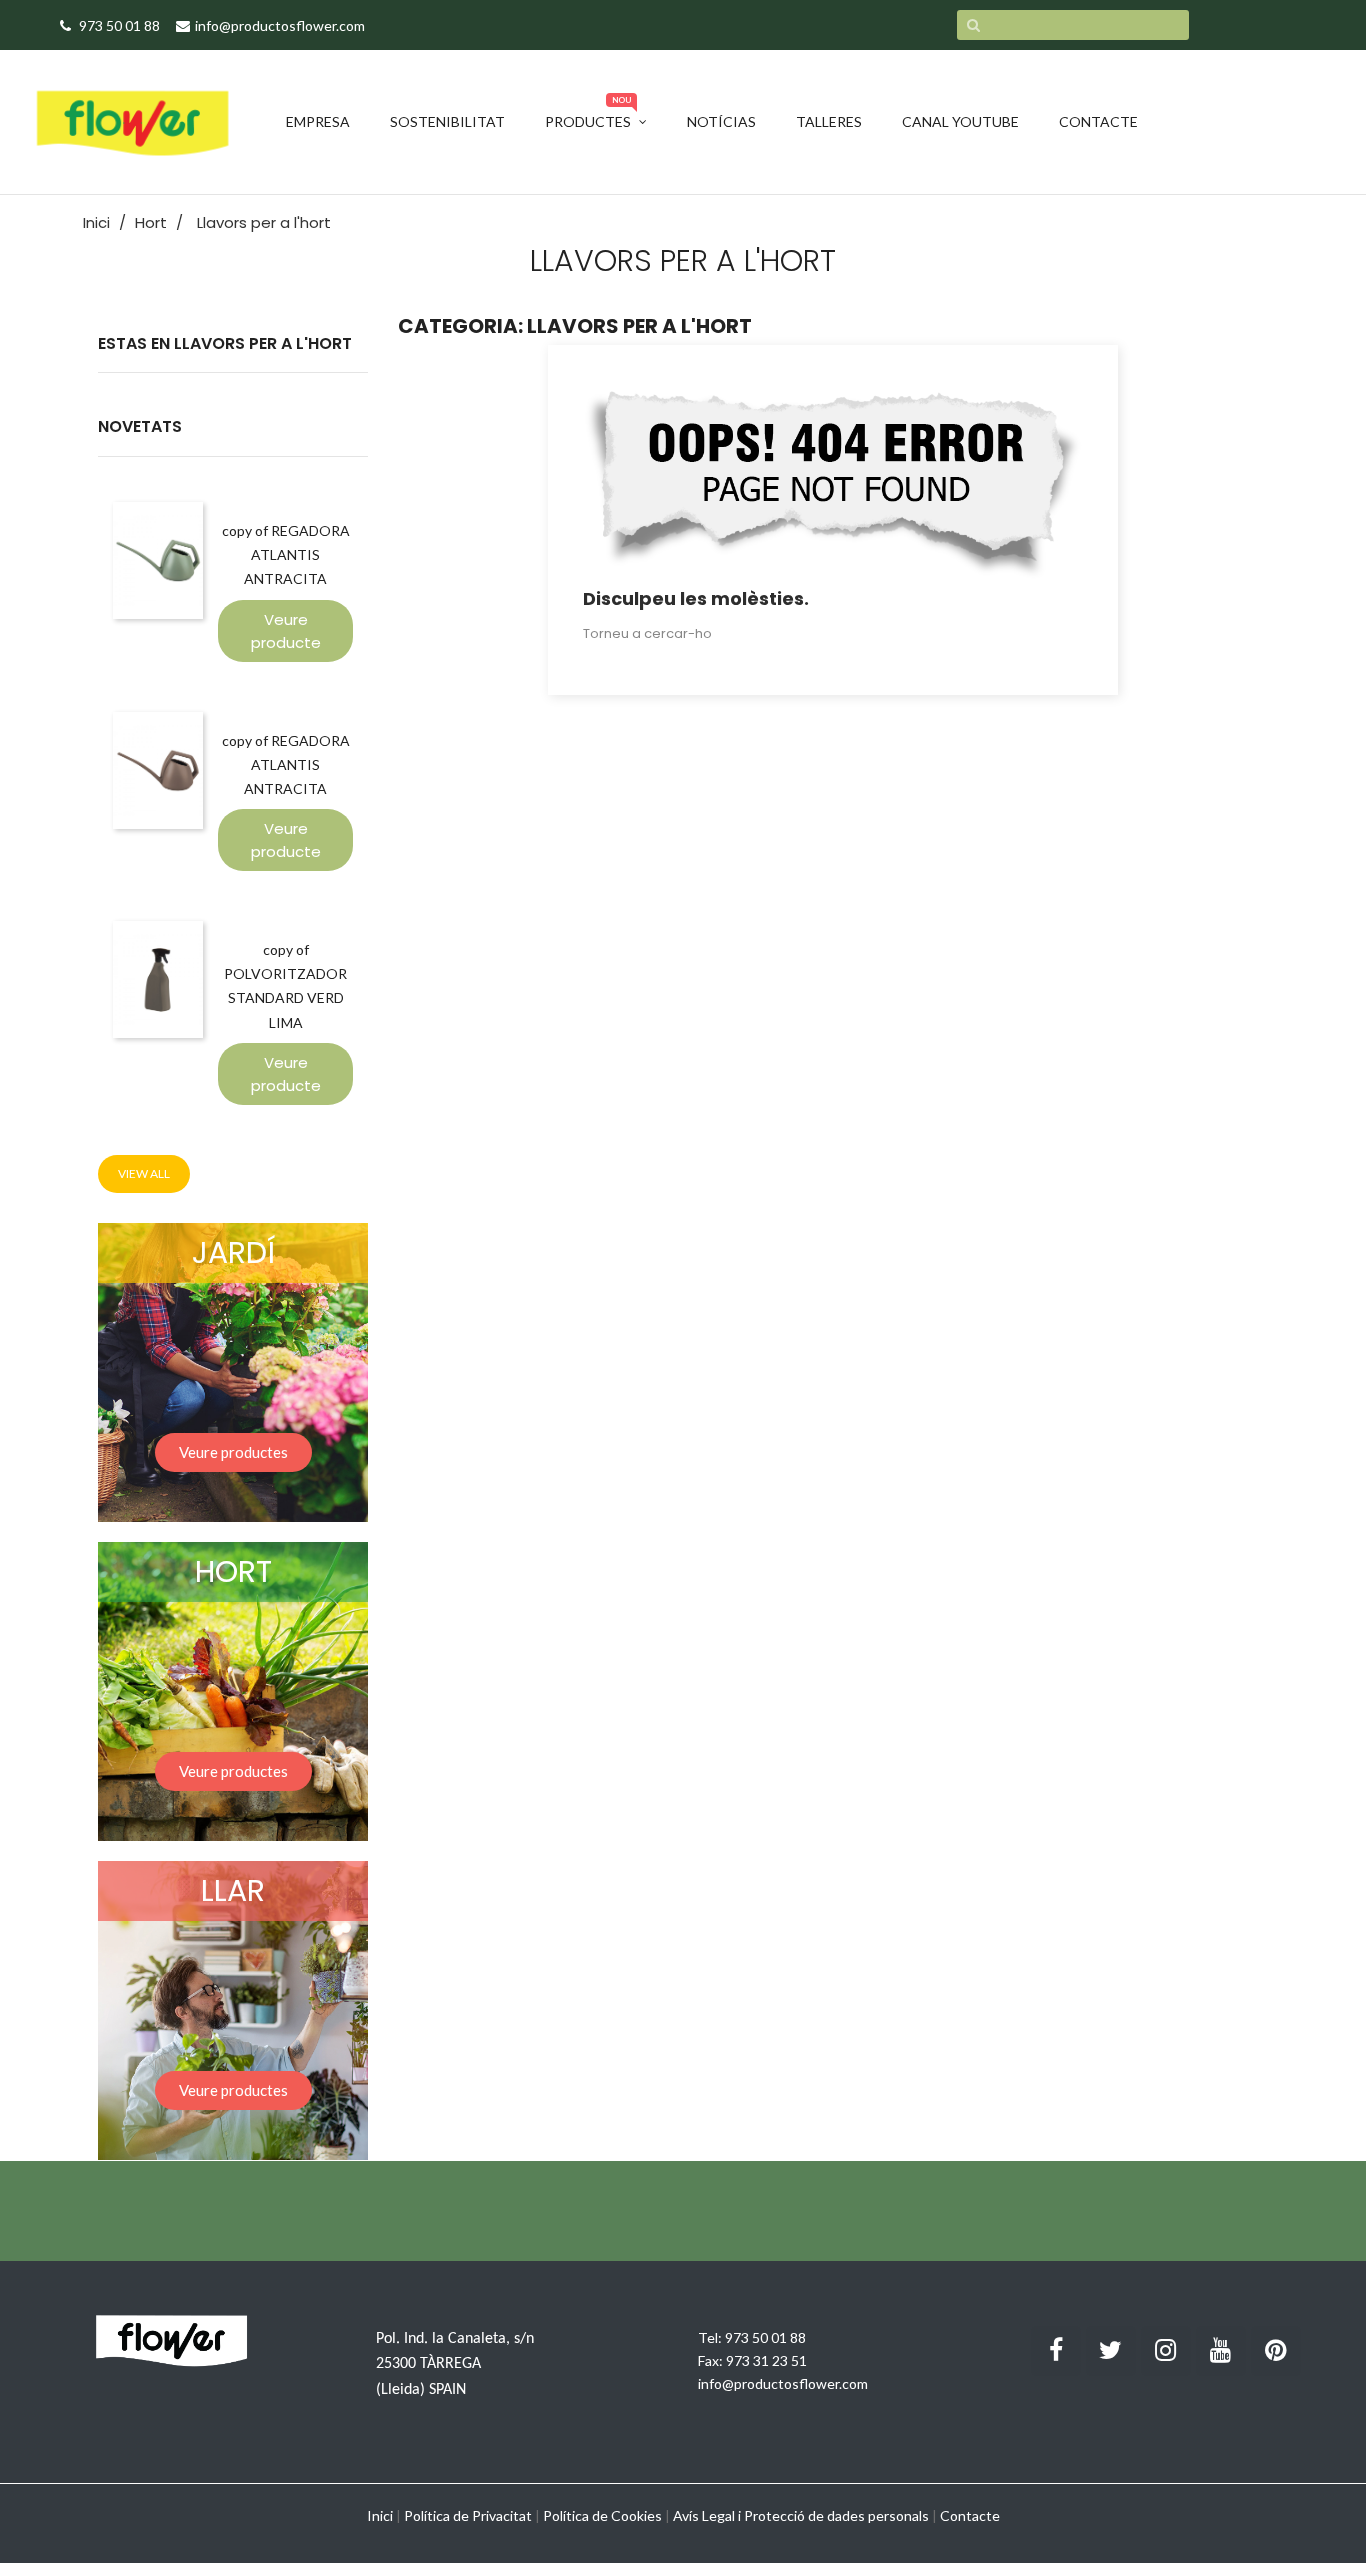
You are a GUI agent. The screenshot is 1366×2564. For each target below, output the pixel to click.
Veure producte (286, 631)
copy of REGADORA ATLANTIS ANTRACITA (286, 554)
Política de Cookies (602, 2515)
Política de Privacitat (468, 2515)
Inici (380, 2515)
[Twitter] (1111, 2351)
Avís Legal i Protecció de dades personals (801, 2515)
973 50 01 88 (765, 2337)
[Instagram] (1166, 2351)
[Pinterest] (1276, 2351)
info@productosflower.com (783, 2383)
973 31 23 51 (766, 2360)
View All (144, 1173)
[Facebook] (1056, 2351)
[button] (233, 1452)
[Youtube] (1221, 2351)
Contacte (970, 2515)
